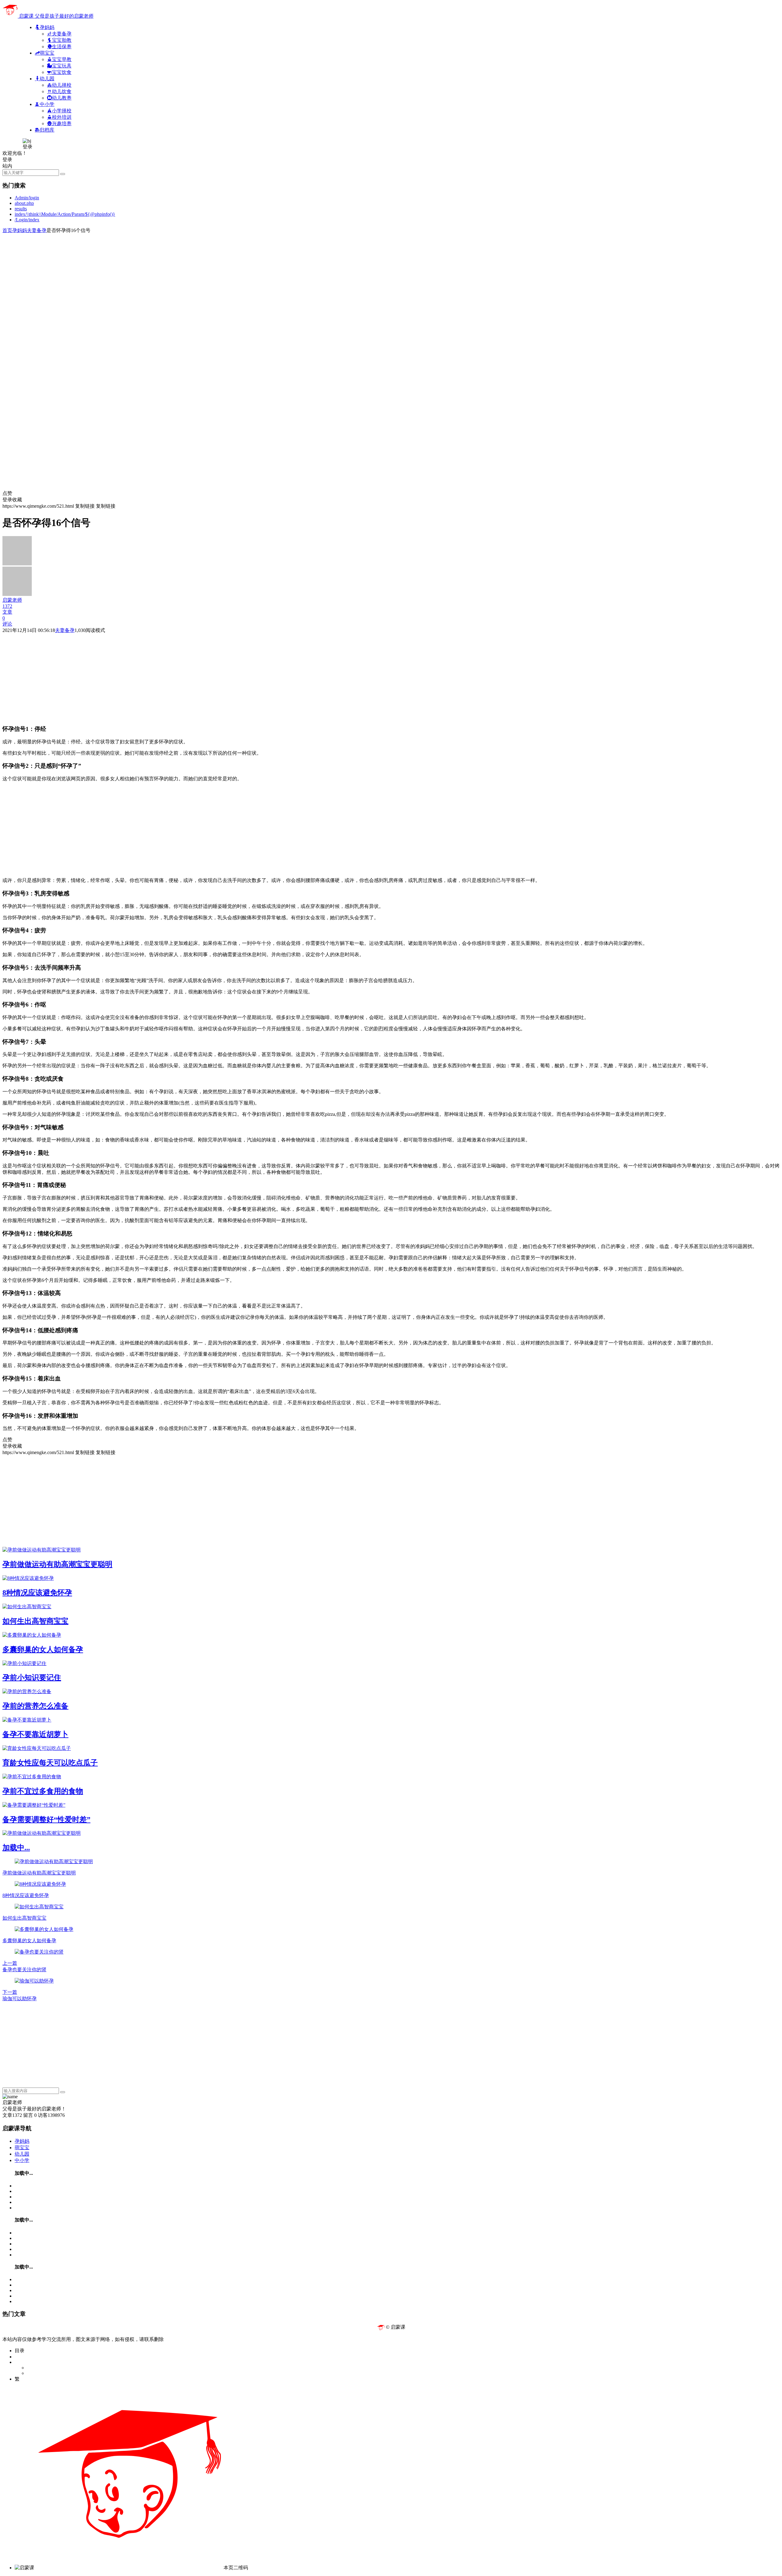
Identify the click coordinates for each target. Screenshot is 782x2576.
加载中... (16, 1848)
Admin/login (27, 198)
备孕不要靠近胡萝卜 (35, 1734)
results (21, 209)
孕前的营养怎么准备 (35, 1706)
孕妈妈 (20, 230)
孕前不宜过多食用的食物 (43, 1791)
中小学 (22, 2160)
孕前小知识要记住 (32, 1678)
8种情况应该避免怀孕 (37, 1593)
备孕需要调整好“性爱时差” (46, 1820)
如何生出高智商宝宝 (35, 1621)
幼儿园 (22, 2154)
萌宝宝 (22, 2148)
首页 (7, 230)
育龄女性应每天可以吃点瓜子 (50, 1763)
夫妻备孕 (37, 230)
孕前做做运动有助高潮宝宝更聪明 (57, 1564)
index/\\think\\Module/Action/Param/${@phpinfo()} (65, 214)
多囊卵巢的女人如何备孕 (43, 1649)
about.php (24, 203)
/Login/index (27, 220)
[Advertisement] (186, 277)
